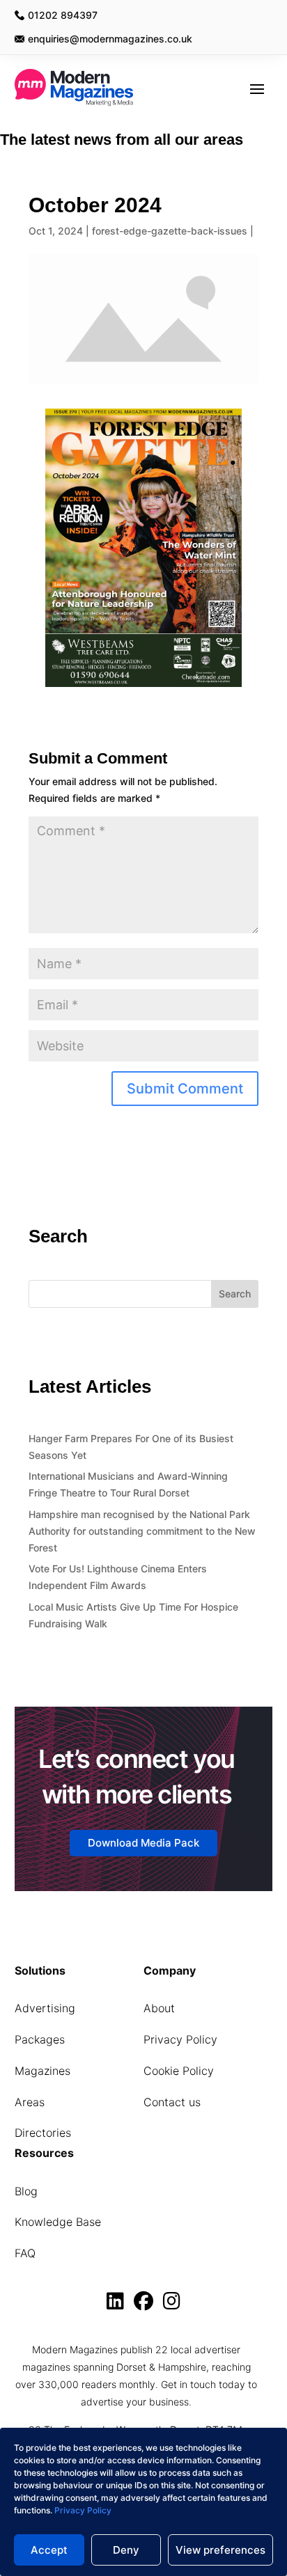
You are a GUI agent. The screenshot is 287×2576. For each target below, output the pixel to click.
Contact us (172, 2102)
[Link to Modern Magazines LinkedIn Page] (119, 2304)
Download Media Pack (143, 1843)
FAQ (25, 2253)
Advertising (45, 2008)
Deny (126, 2550)
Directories (43, 2133)
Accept (49, 2550)
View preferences (220, 2550)
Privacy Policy (83, 2510)
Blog (26, 2191)
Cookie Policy (179, 2071)
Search (235, 1294)
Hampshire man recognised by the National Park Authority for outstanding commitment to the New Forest (142, 1531)
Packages (40, 2039)
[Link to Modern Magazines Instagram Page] (172, 2304)
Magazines (42, 2071)
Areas (30, 2102)
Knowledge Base (58, 2222)
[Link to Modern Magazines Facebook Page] (147, 2304)
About (159, 2008)
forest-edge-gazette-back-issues (170, 231)
